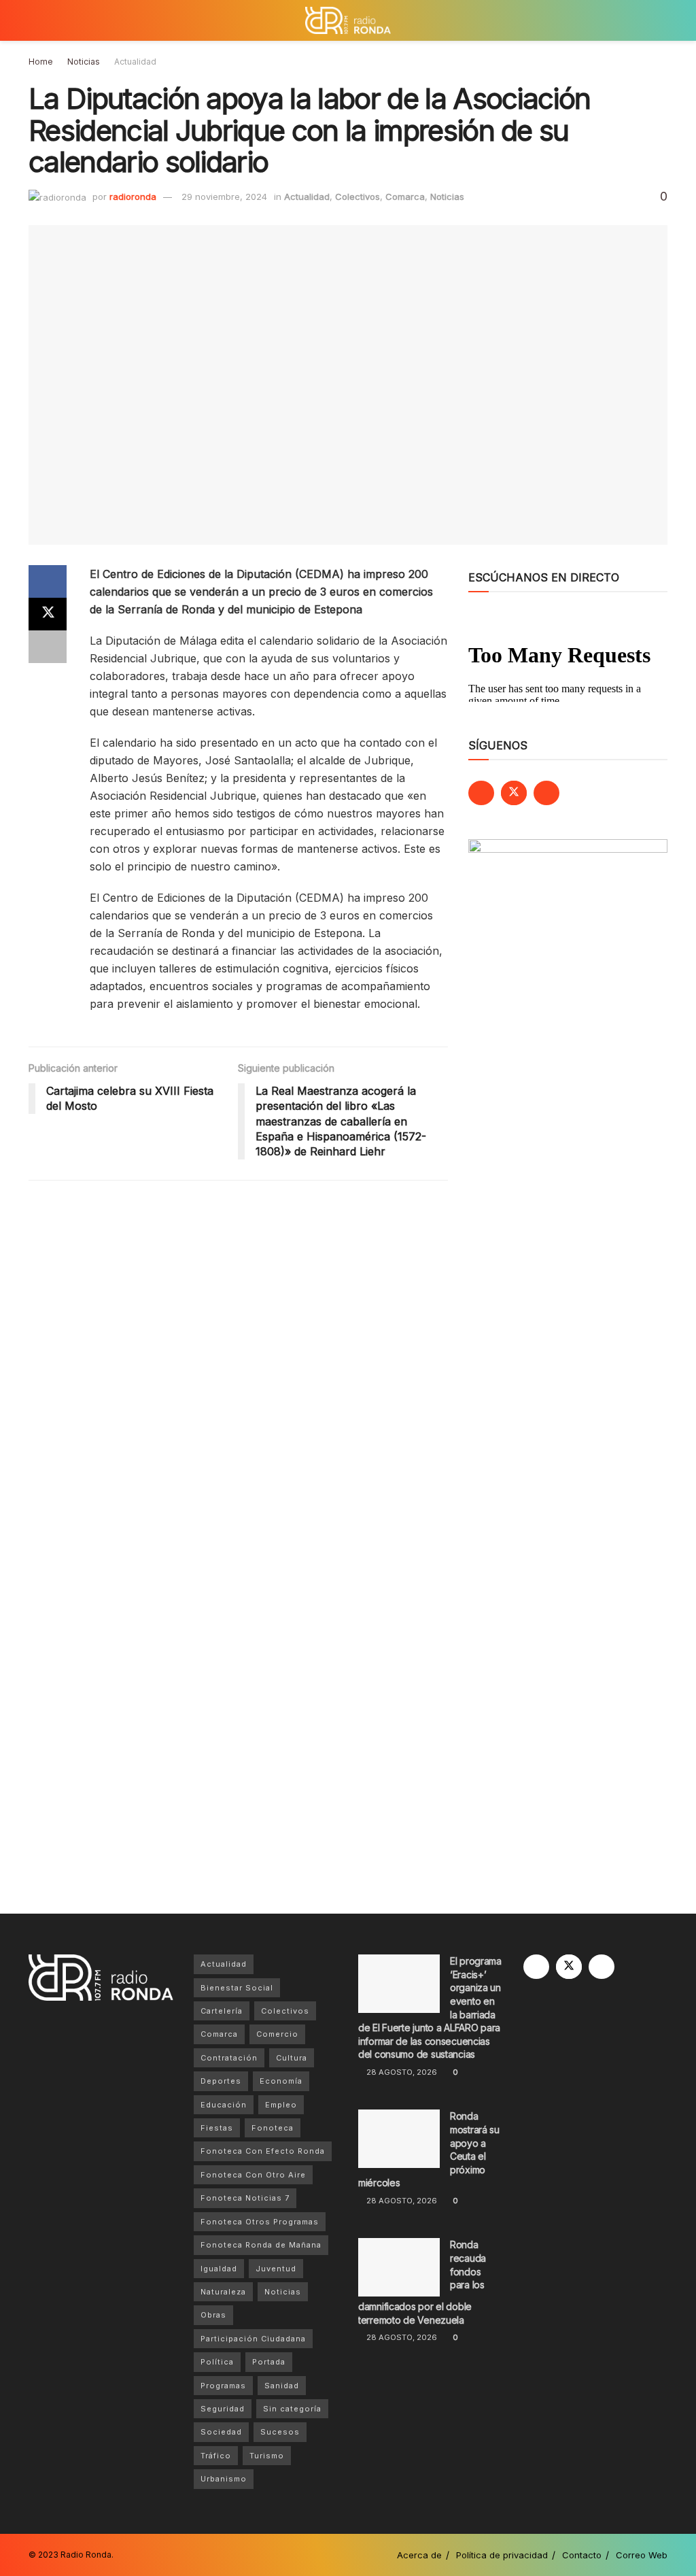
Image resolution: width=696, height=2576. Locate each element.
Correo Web (642, 2555)
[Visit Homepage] (348, 20)
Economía (281, 2081)
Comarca (405, 197)
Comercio (277, 2034)
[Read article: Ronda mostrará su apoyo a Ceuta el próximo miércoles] (399, 2139)
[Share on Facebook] (48, 581)
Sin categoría (292, 2409)
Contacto (582, 2555)
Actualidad (135, 62)
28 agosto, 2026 (401, 2072)
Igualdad (219, 2269)
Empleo (281, 2105)
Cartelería (222, 2011)
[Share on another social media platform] (48, 647)
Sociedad (221, 2432)
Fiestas (217, 2128)
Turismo (267, 2456)
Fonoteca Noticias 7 (245, 2198)
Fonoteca (273, 2128)
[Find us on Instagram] (546, 793)
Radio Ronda (86, 2555)
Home (41, 62)
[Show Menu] (34, 20)
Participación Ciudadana (253, 2339)
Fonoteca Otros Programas (260, 2222)
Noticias (84, 62)
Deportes (221, 2081)
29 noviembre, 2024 (224, 197)
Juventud (276, 2269)
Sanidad (282, 2386)
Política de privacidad (502, 2555)
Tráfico (216, 2456)
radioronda (133, 197)
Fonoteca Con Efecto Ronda (263, 2151)
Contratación (229, 2058)
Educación (224, 2105)
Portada (269, 2362)
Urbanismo (224, 2479)
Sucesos (280, 2432)
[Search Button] (662, 20)
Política (217, 2362)
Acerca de (419, 2555)
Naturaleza (223, 2292)
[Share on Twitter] (48, 614)
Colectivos (358, 197)
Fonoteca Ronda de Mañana (261, 2245)
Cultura (292, 2058)
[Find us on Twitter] (514, 793)
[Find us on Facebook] (481, 793)
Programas (223, 2386)
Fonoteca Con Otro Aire (253, 2175)
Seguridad (223, 2409)
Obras (213, 2315)
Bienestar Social (237, 1988)
